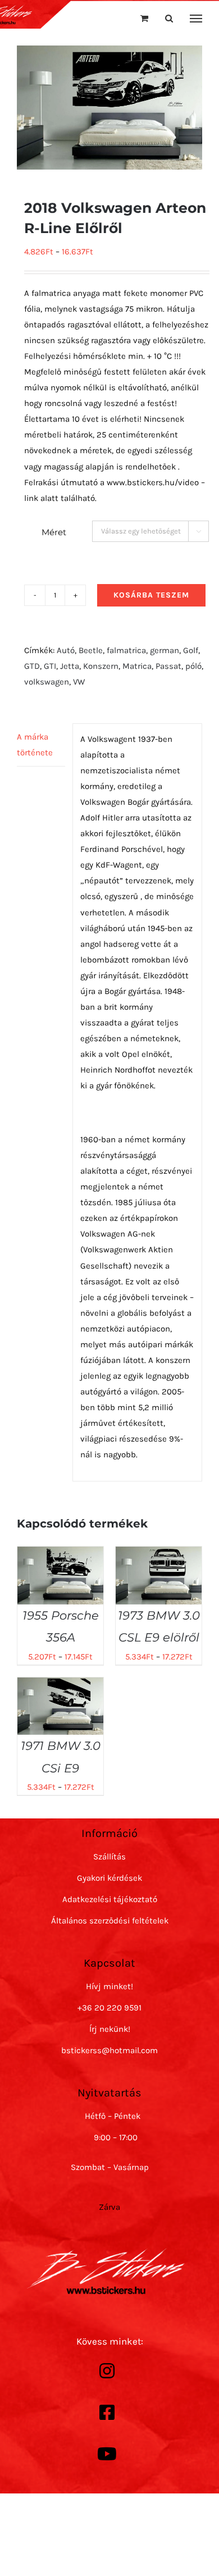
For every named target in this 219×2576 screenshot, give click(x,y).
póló (193, 666)
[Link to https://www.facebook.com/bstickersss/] (107, 2413)
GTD (32, 666)
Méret (54, 532)
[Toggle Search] (169, 18)
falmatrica (126, 650)
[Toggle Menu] (196, 19)
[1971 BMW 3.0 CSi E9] (60, 1685)
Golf (191, 650)
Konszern (101, 666)
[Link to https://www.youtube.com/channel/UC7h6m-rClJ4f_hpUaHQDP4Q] (107, 2454)
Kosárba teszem (151, 595)
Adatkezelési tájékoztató (110, 1899)
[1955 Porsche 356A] (60, 1554)
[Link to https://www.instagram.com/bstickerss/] (107, 2371)
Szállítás (109, 1857)
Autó (66, 650)
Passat (168, 666)
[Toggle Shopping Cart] (144, 18)
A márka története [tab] (35, 745)
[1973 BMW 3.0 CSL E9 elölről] (159, 1554)
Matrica (137, 666)
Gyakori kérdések (109, 1878)
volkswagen (47, 682)
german (165, 650)
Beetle (91, 650)
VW (79, 682)
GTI (50, 666)
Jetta (70, 666)
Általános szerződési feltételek (110, 1921)
